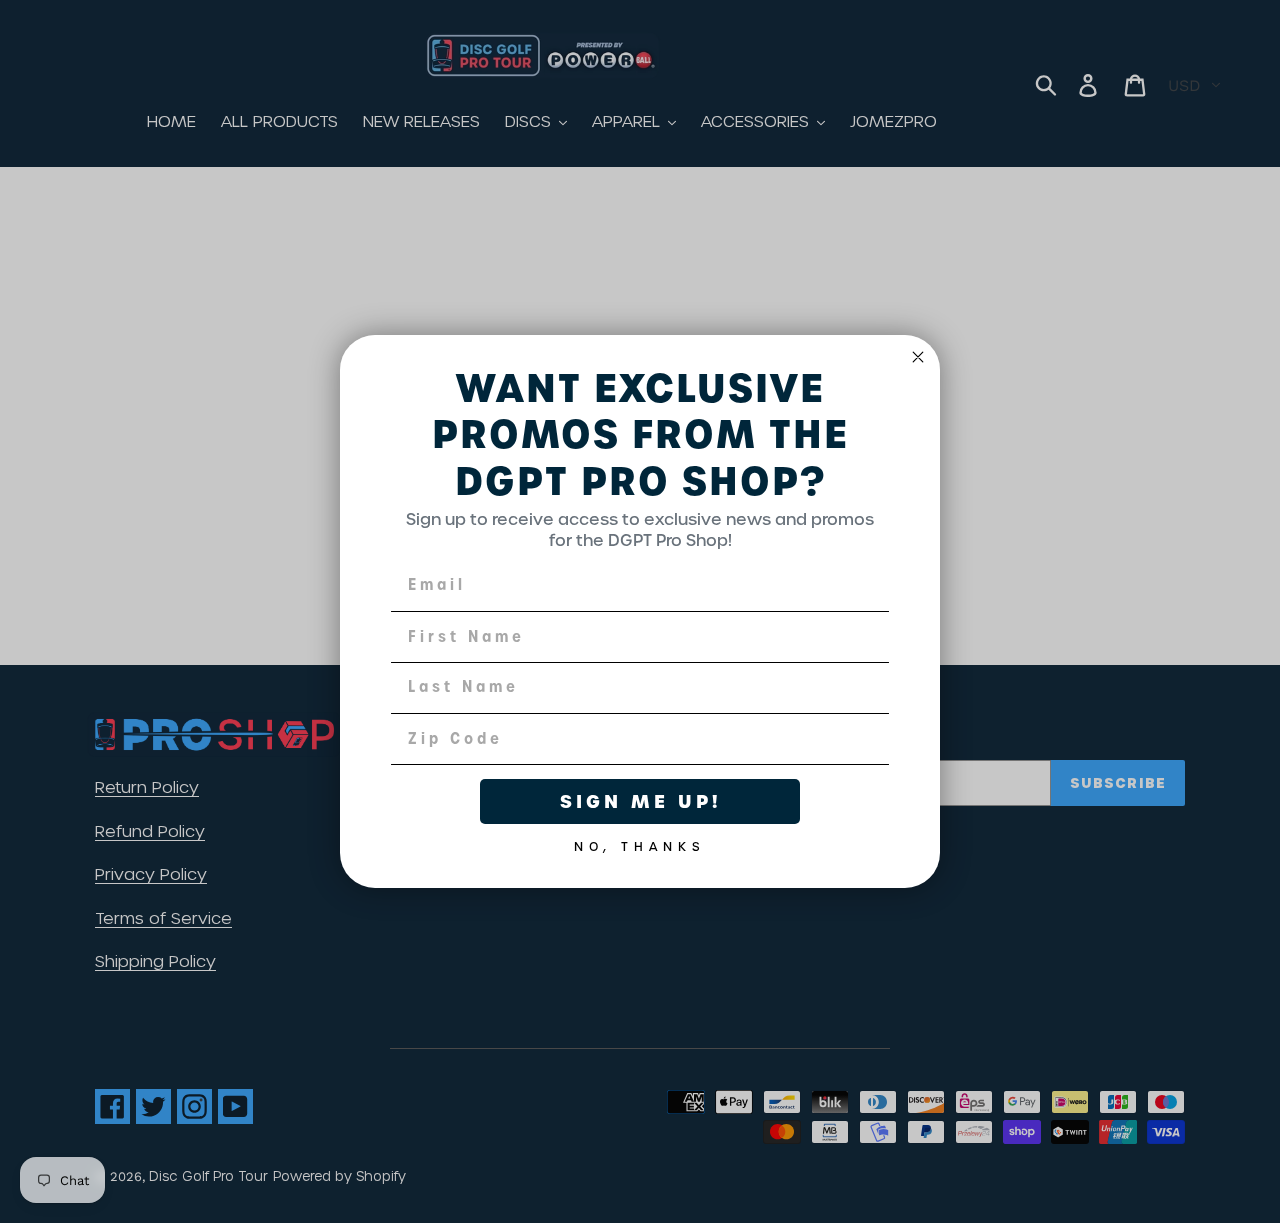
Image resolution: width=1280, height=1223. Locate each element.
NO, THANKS (640, 843)
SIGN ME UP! (640, 801)
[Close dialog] (918, 357)
